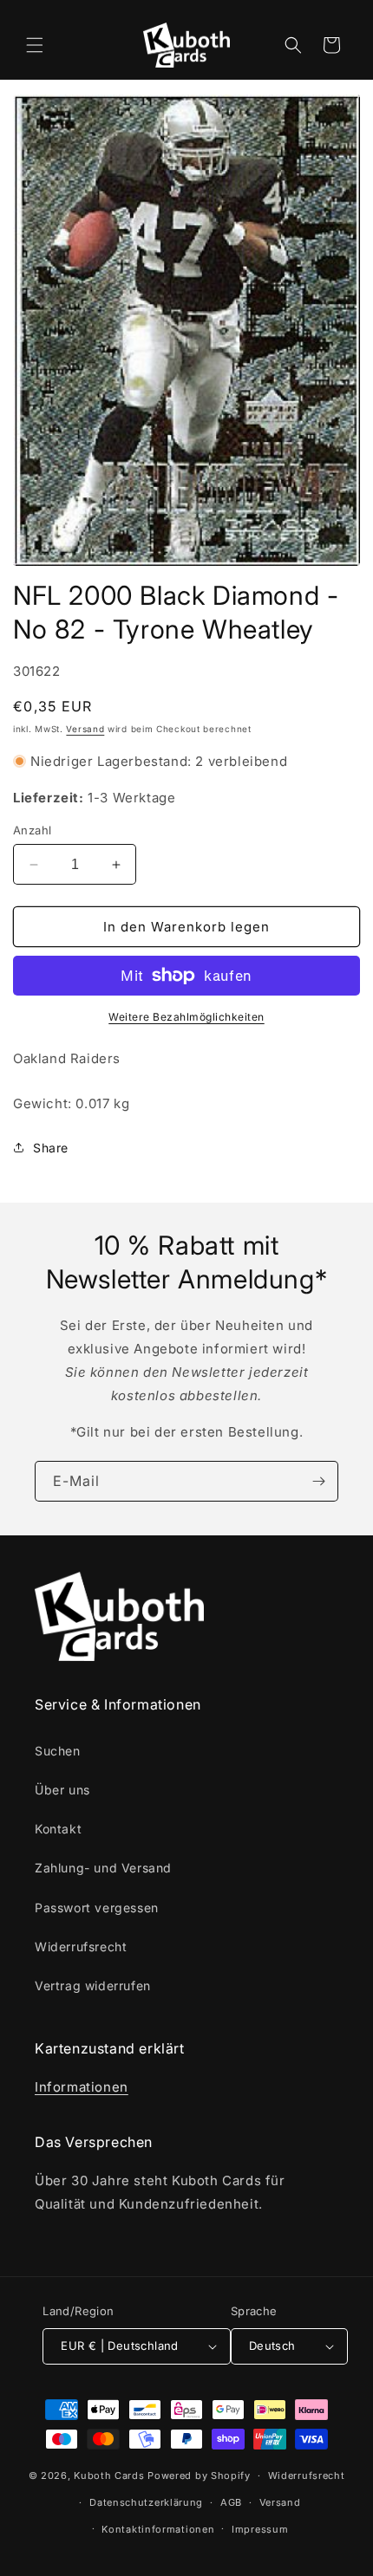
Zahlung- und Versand (103, 1868)
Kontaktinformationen (158, 2529)
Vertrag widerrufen (93, 1986)
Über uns (62, 1790)
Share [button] (51, 1148)
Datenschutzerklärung (146, 2502)
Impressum (260, 2529)
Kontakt (58, 1829)
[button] (35, 45)
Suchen (58, 1751)
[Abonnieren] (318, 1481)
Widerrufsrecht (81, 1947)
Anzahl (32, 830)
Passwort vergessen (97, 1908)
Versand (85, 729)
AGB (231, 2502)
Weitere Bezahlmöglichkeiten (186, 1017)
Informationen (82, 2087)
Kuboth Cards (109, 2475)
